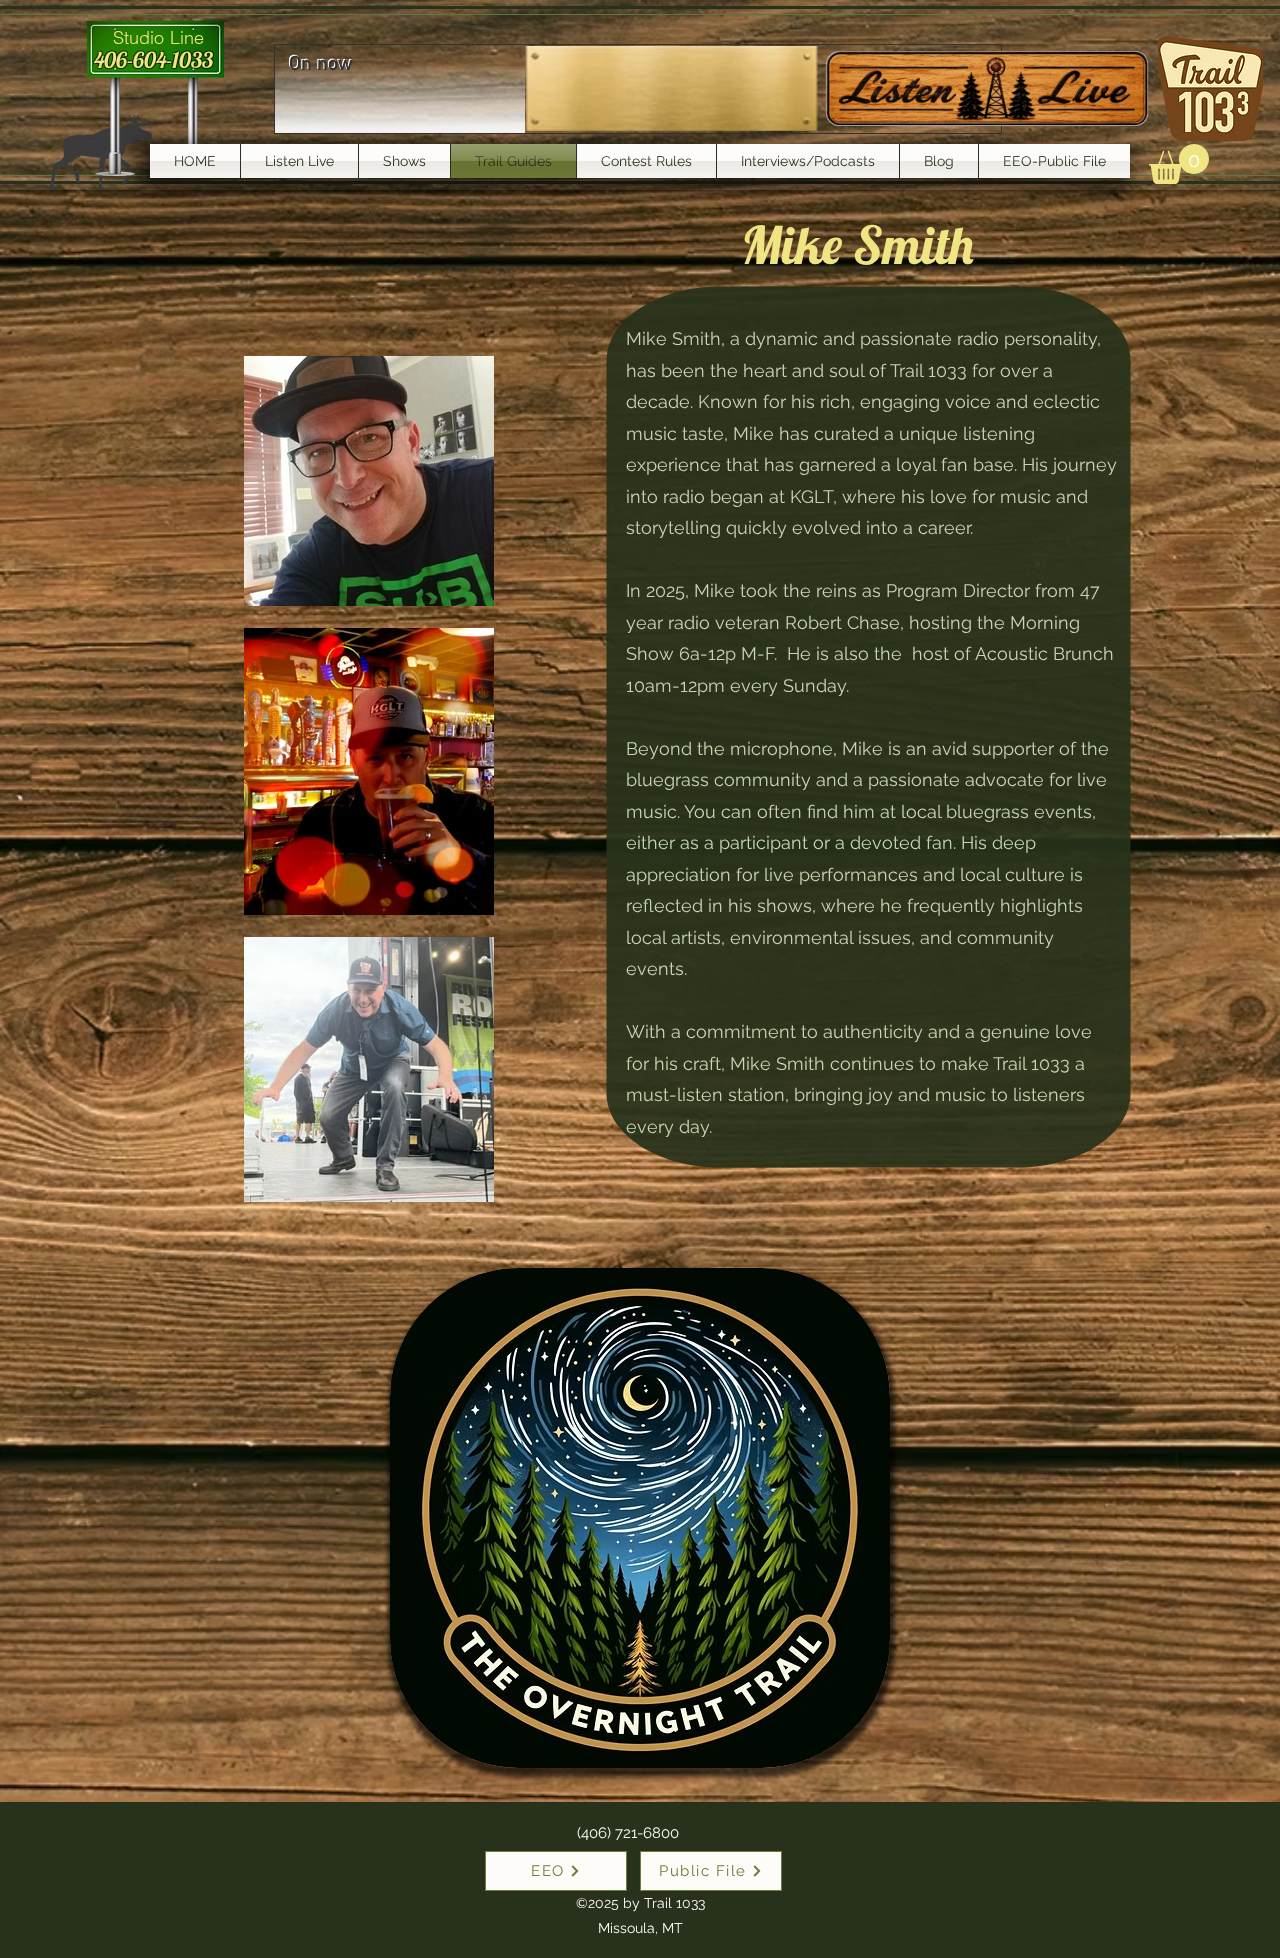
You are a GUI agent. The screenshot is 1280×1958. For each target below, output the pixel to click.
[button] (1179, 164)
